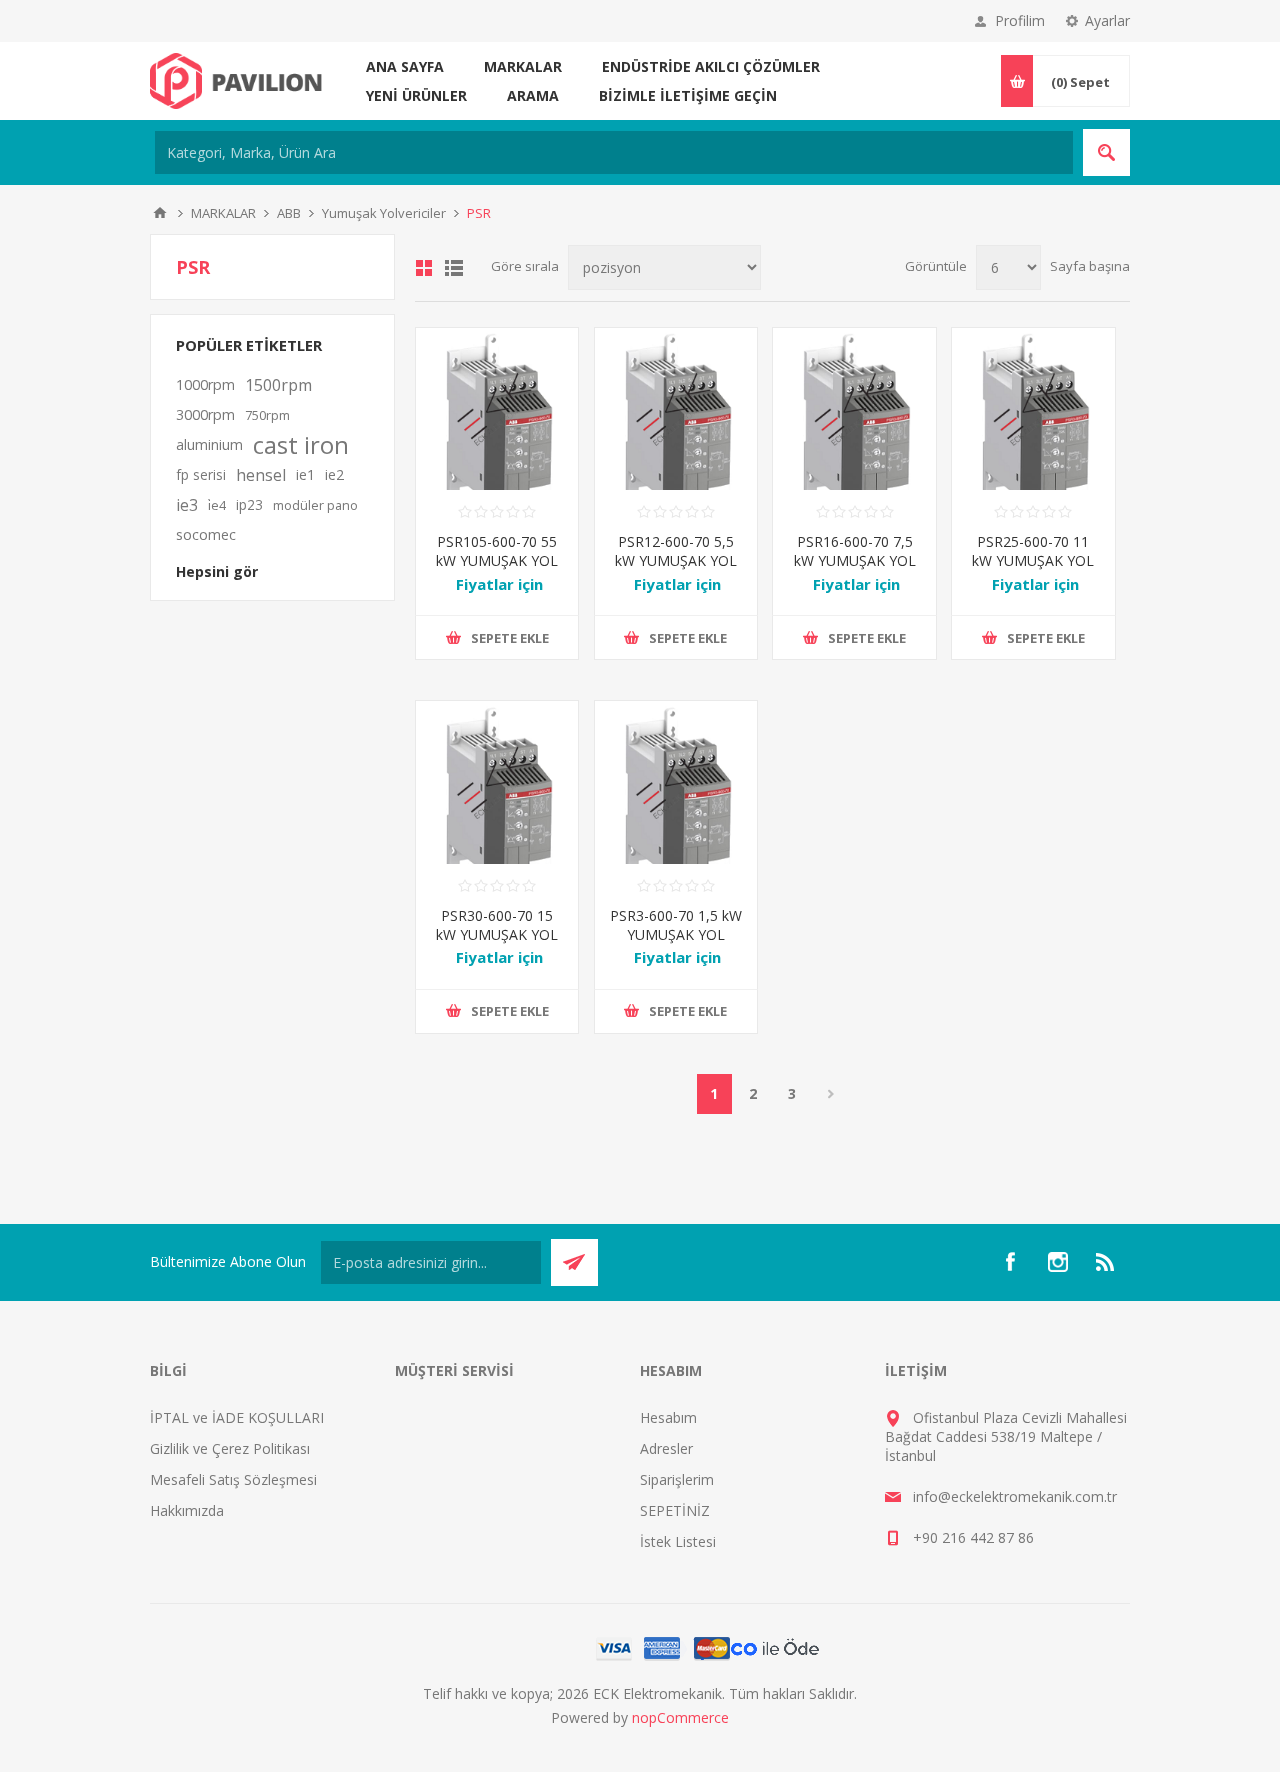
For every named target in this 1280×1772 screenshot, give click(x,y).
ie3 (187, 505)
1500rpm (278, 385)
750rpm (267, 415)
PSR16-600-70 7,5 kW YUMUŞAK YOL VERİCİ (855, 560)
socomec (206, 534)
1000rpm (205, 384)
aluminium (209, 444)
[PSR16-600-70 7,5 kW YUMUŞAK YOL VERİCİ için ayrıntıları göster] (854, 409)
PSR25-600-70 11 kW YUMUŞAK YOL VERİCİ (1033, 560)
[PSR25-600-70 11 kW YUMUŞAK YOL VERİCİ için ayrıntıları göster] (1033, 409)
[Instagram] (1058, 1262)
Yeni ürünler (416, 95)
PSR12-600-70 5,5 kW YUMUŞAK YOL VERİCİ (676, 560)
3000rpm (205, 414)
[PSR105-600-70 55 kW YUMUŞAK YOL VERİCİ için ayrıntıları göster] (497, 409)
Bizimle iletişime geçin (688, 95)
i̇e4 (217, 505)
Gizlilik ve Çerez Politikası (230, 1448)
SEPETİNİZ (675, 1510)
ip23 (249, 504)
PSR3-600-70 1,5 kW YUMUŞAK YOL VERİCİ (676, 934)
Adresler (666, 1448)
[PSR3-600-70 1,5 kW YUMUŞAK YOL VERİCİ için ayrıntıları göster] (676, 782)
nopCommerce (680, 1717)
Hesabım (668, 1417)
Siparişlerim (677, 1479)
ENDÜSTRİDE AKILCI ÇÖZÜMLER (711, 66)
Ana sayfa (405, 66)
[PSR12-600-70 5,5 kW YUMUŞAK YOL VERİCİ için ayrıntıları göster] (676, 409)
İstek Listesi (678, 1541)
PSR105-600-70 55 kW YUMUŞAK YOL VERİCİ (497, 560)
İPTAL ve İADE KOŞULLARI (237, 1417)
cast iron (301, 445)
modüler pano (315, 505)
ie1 (305, 474)
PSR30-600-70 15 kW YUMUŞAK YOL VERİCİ (497, 934)
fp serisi (201, 474)
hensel (261, 475)
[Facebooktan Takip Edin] (1010, 1262)
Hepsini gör (217, 571)
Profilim (1020, 20)
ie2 (334, 474)
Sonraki (831, 1094)
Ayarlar (1107, 20)
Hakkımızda (187, 1510)
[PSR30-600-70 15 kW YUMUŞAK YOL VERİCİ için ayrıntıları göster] (497, 782)
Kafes (424, 268)
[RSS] (1106, 1262)
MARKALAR (523, 66)
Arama (533, 95)
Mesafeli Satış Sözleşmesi (233, 1479)
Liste (454, 268)
